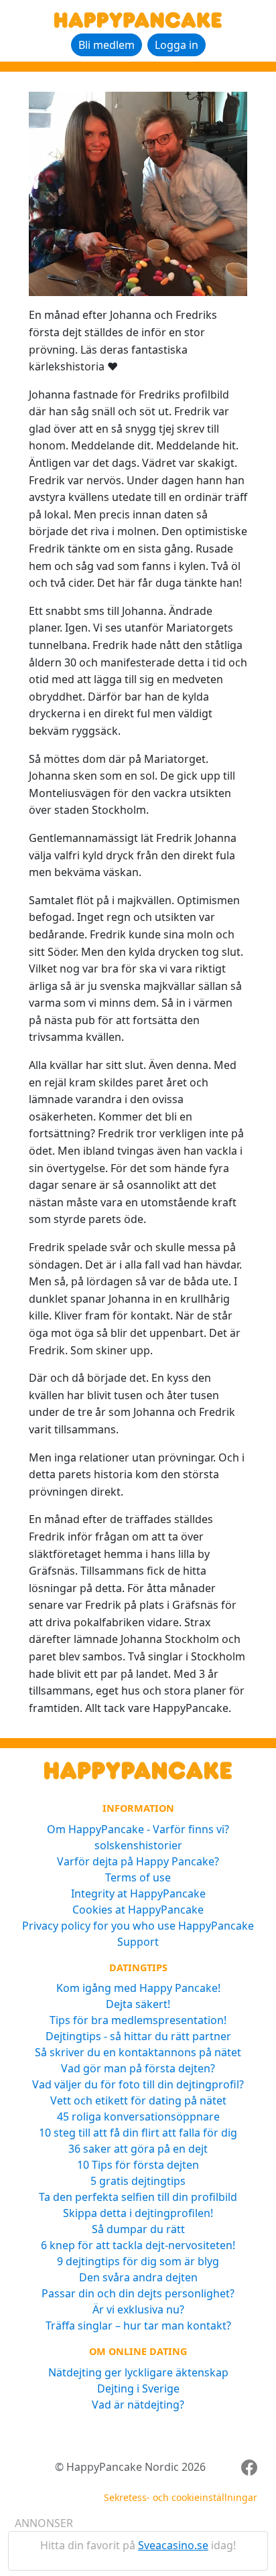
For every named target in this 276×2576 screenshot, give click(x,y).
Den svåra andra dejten (138, 2277)
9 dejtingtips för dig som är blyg (138, 2261)
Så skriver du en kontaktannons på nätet (138, 2052)
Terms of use (138, 1877)
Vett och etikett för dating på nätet (138, 2100)
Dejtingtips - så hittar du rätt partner (138, 2036)
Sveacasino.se (173, 2545)
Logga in (177, 45)
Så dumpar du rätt (138, 2229)
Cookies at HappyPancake (138, 1910)
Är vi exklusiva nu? (138, 2309)
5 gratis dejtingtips (138, 2181)
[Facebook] (249, 2467)
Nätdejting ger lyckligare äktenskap (138, 2372)
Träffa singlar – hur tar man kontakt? (138, 2325)
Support (138, 1942)
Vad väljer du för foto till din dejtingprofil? (138, 2084)
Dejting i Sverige (138, 2388)
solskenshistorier (138, 1845)
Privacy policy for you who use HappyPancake (138, 1926)
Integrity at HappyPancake (138, 1893)
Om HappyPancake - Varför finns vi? (138, 1829)
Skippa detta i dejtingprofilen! (138, 2213)
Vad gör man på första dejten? (138, 2068)
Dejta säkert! (138, 2004)
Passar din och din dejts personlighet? (138, 2293)
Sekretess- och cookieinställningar (181, 2497)
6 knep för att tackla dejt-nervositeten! (138, 2245)
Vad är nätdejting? (138, 2405)
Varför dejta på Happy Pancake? (138, 1861)
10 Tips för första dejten (138, 2165)
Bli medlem (107, 45)
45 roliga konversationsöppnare (138, 2117)
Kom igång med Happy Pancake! (138, 1988)
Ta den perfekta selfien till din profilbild (138, 2197)
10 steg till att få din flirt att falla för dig (138, 2133)
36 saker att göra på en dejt (138, 2149)
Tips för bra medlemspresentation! (138, 2020)
